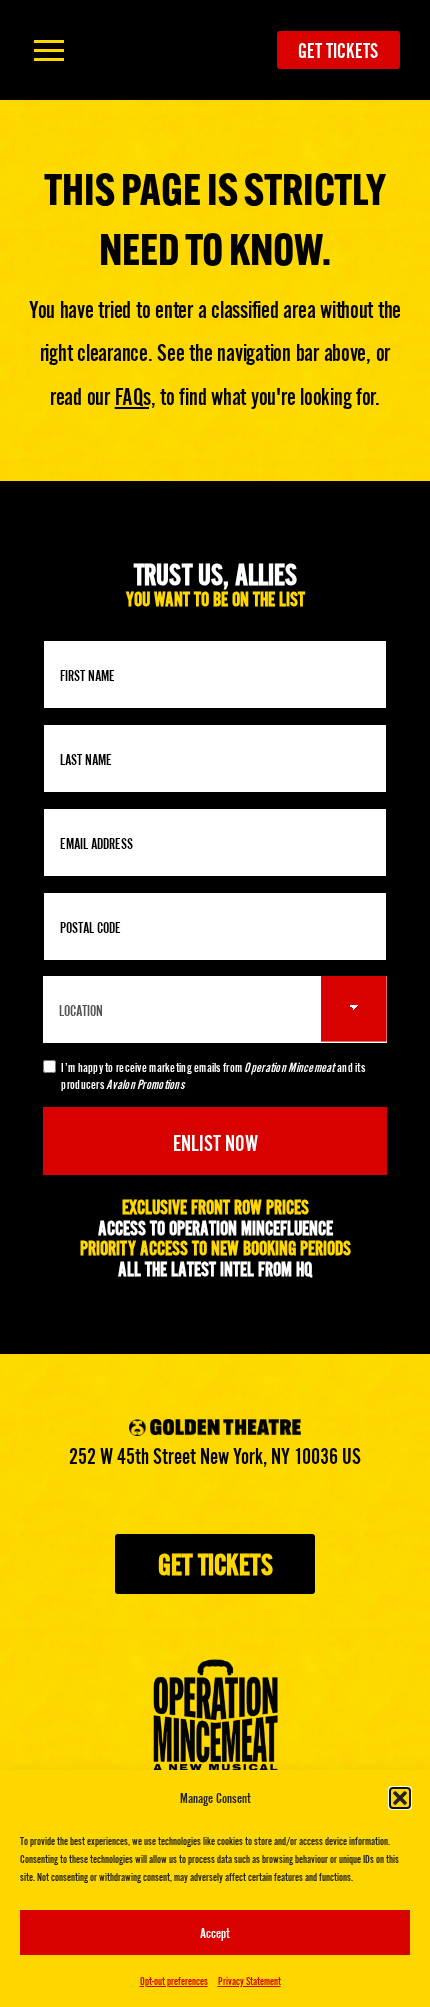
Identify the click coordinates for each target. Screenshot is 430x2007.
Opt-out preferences (174, 1980)
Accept (215, 1932)
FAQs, (135, 394)
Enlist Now (215, 1140)
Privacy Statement (249, 1980)
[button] (400, 1798)
